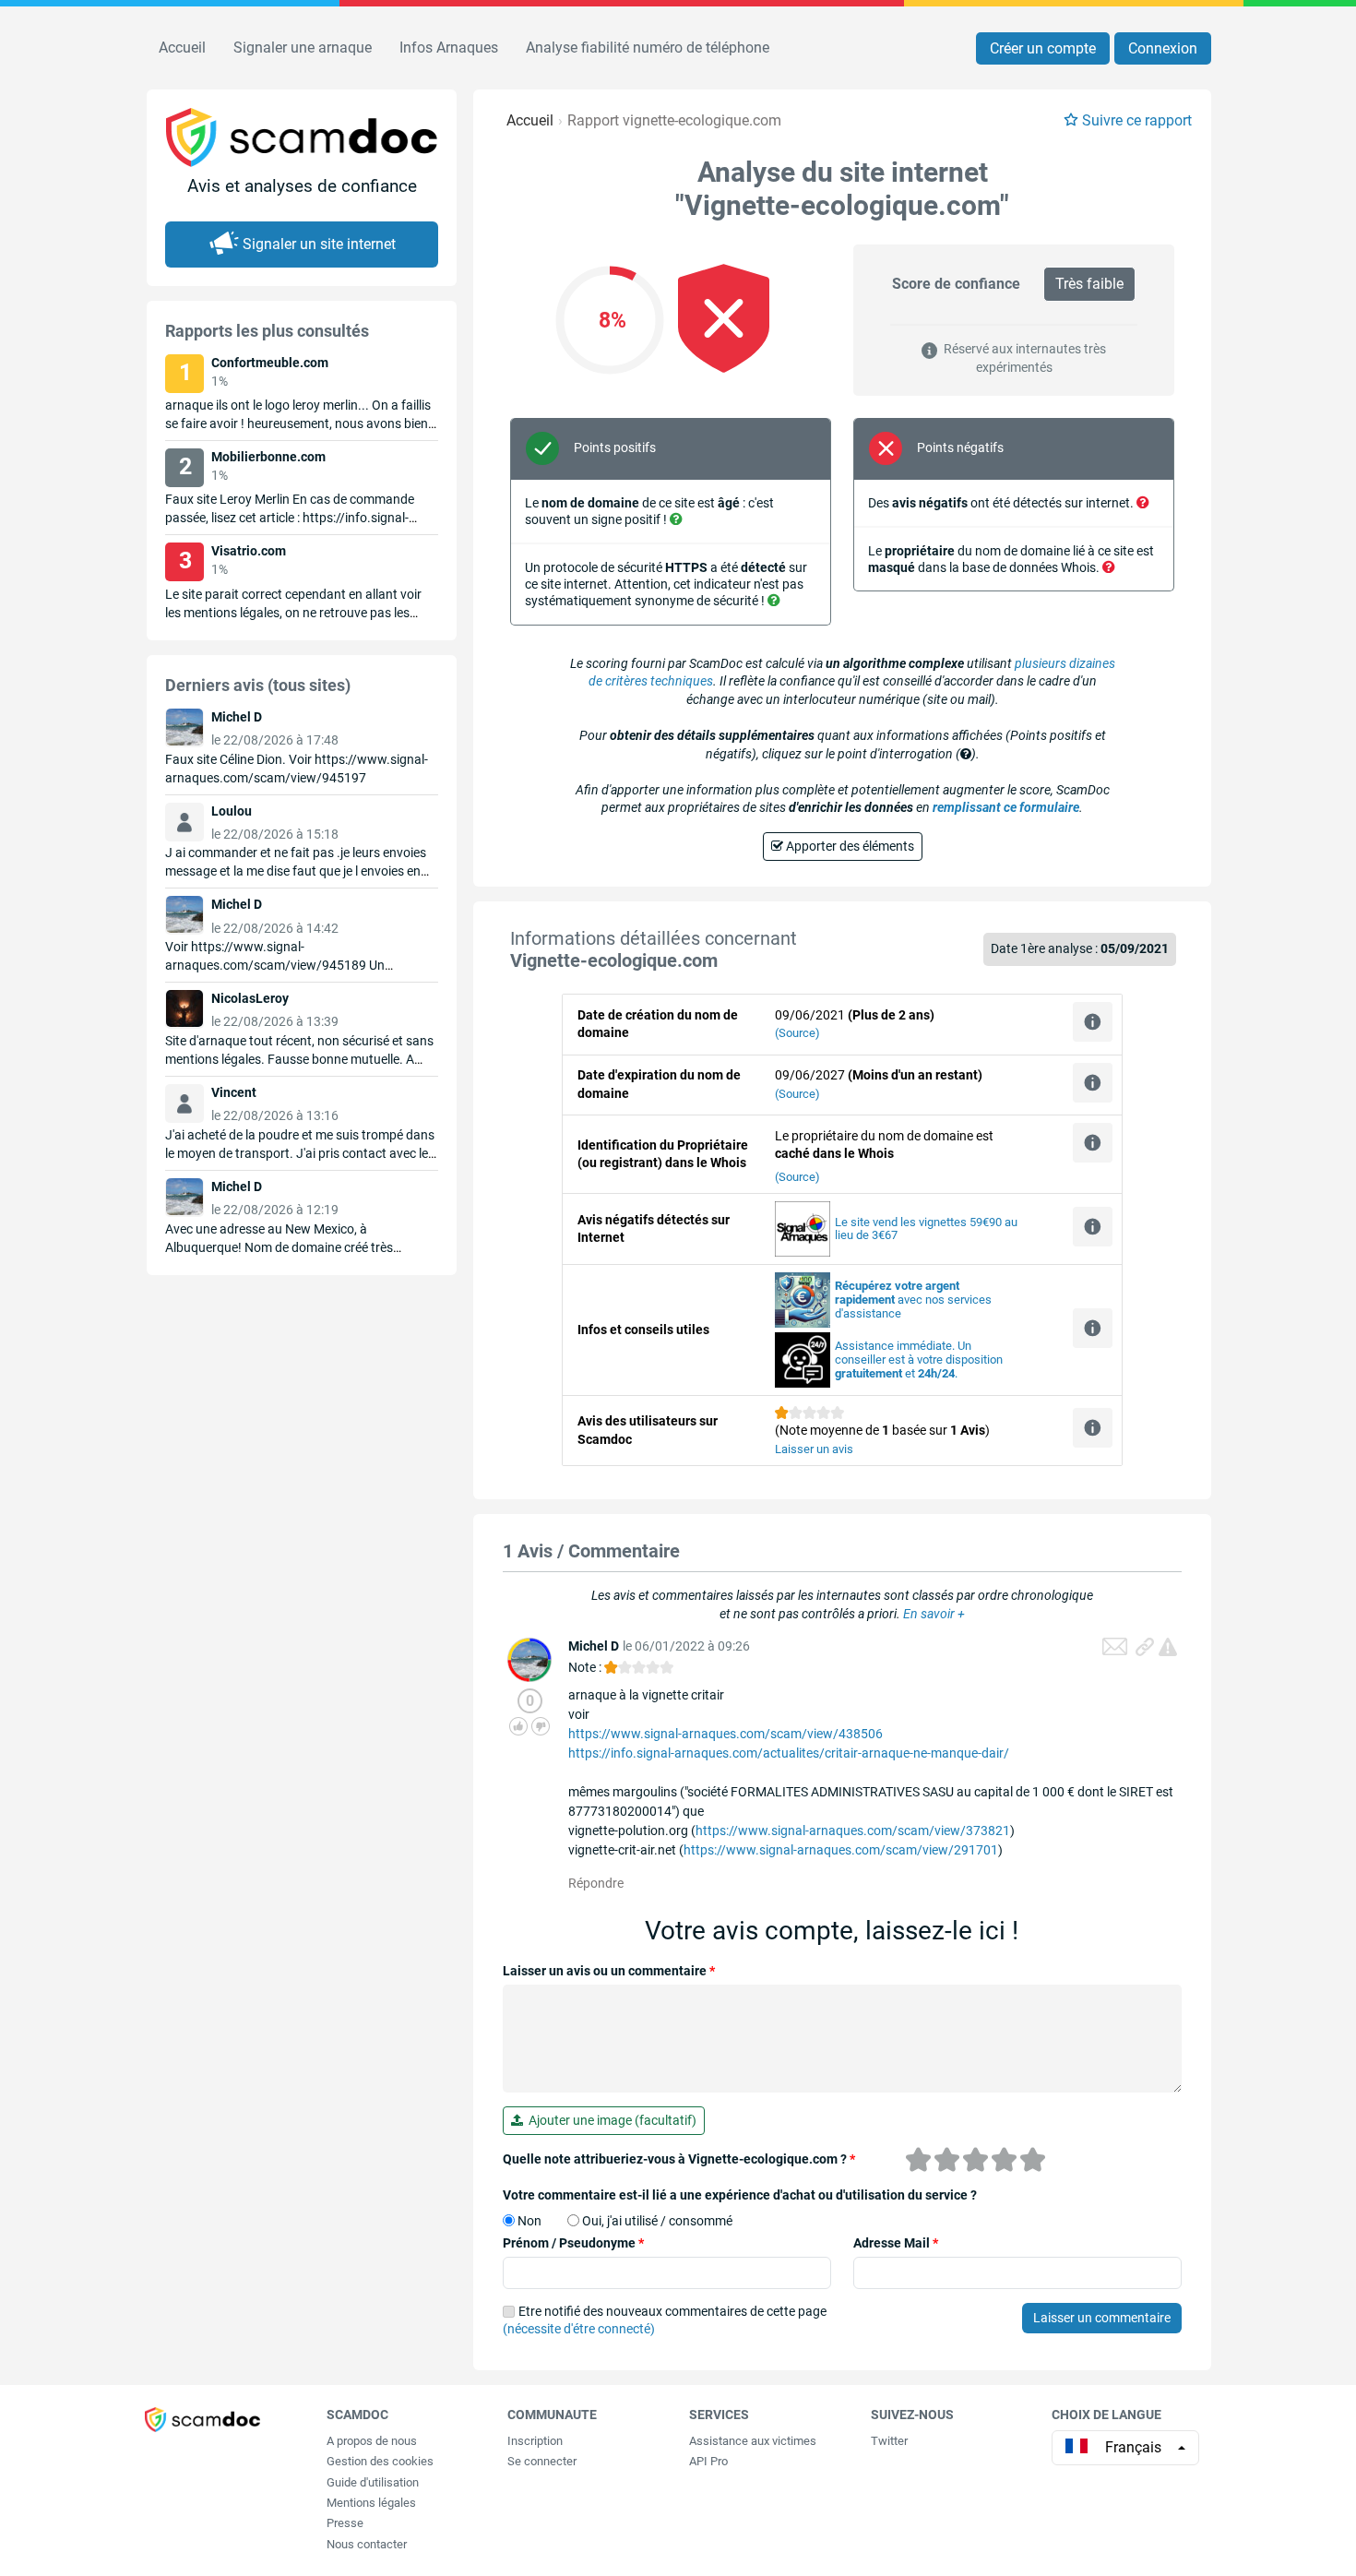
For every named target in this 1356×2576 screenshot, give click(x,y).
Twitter (889, 2441)
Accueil (182, 48)
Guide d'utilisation (373, 2482)
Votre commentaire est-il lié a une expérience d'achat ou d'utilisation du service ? (740, 2195)
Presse (345, 2523)
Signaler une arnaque (303, 48)
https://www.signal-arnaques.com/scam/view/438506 (726, 1734)
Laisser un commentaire (1102, 2318)
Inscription (535, 2441)
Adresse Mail (896, 2243)
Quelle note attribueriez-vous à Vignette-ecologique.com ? (679, 2159)
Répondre (596, 1883)
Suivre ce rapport (1137, 120)
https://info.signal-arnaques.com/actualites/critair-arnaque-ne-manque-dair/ (789, 1753)
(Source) (797, 1033)
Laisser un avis (814, 1449)
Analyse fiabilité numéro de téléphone (648, 48)
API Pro (708, 2461)
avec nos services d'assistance (913, 1300)
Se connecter (542, 2461)
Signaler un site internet (319, 244)
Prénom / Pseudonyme (573, 2243)
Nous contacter (367, 2544)
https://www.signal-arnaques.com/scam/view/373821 (853, 1831)
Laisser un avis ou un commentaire (609, 1971)
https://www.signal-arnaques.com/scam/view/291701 (841, 1850)
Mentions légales (371, 2503)
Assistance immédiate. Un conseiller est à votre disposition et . (919, 1360)
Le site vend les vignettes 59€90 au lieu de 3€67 (926, 1229)
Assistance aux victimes (753, 2441)
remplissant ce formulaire (1006, 807)
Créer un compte (1043, 48)
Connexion (1163, 48)
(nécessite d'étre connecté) (579, 2329)
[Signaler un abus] (1168, 1647)
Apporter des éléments (849, 846)
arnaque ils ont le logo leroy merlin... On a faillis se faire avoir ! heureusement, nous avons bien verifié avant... (298, 423)
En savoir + (934, 1614)
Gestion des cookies (380, 2461)
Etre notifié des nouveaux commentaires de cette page (665, 2320)
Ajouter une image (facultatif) (610, 2120)
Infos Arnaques (449, 48)
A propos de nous (372, 2441)
